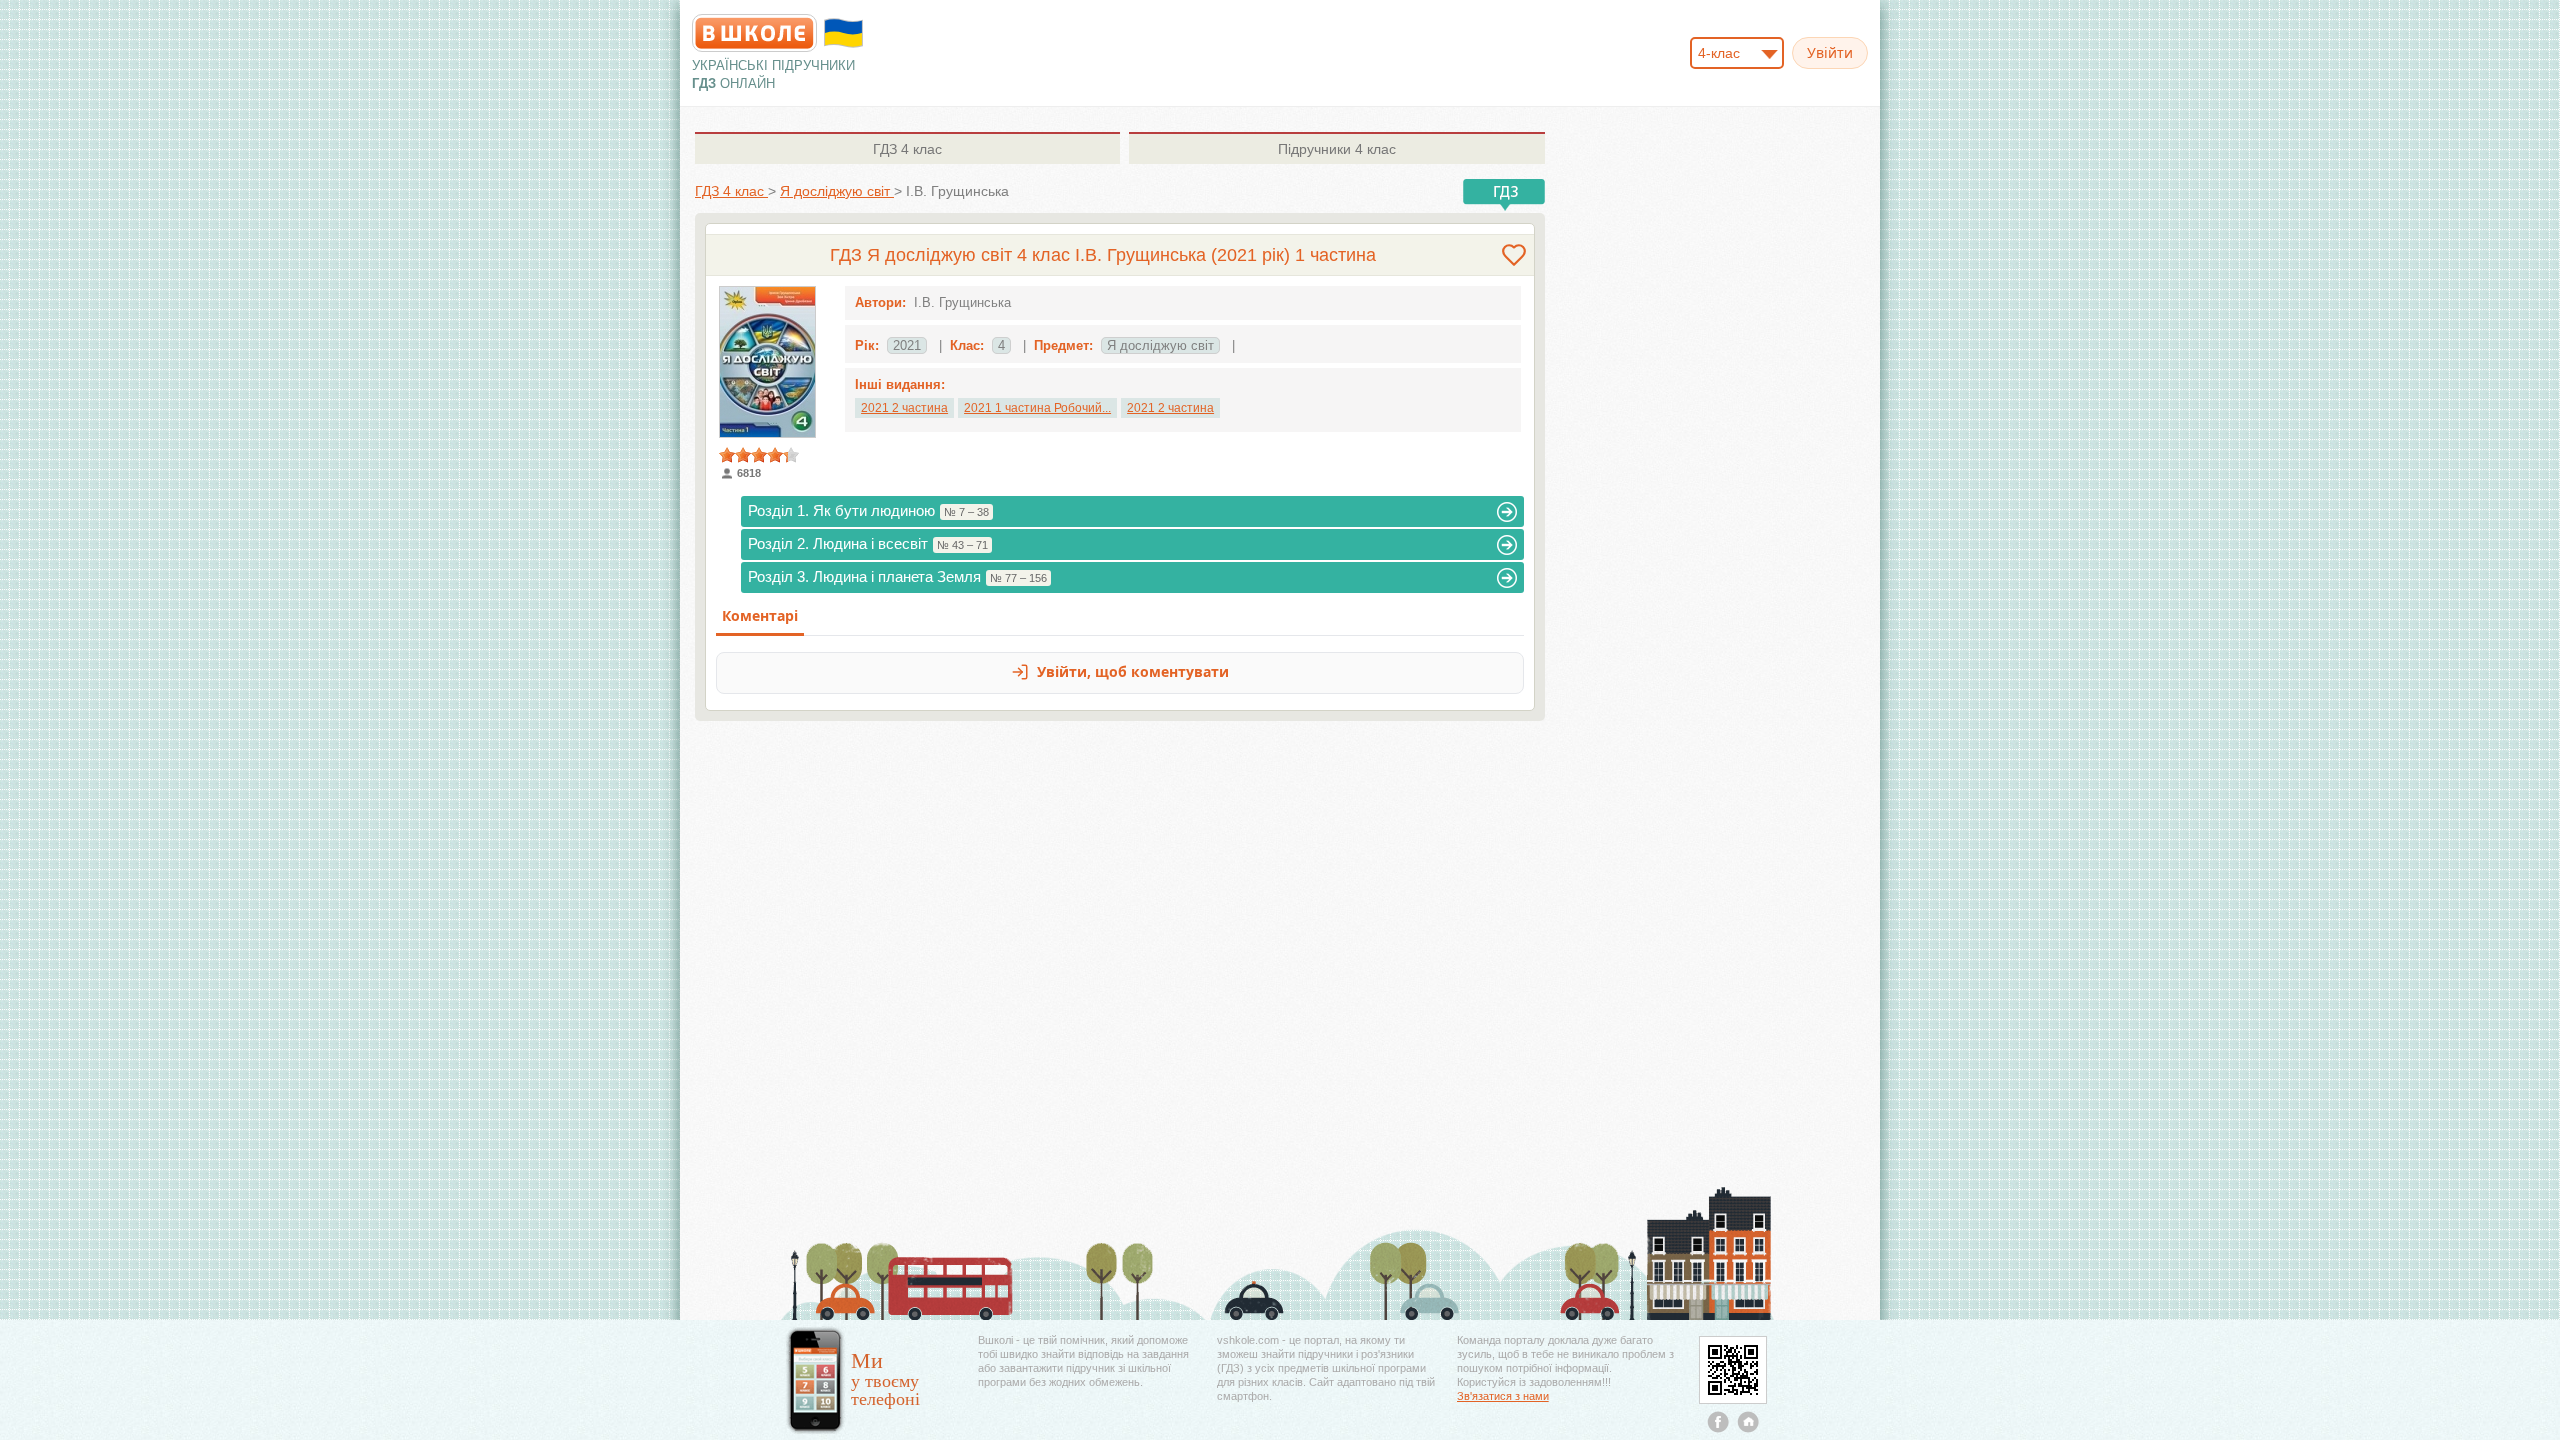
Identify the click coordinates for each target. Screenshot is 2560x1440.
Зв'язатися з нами (1503, 1396)
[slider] (759, 455)
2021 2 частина (904, 408)
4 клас (907, 149)
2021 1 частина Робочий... (1037, 408)
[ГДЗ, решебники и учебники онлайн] (754, 33)
